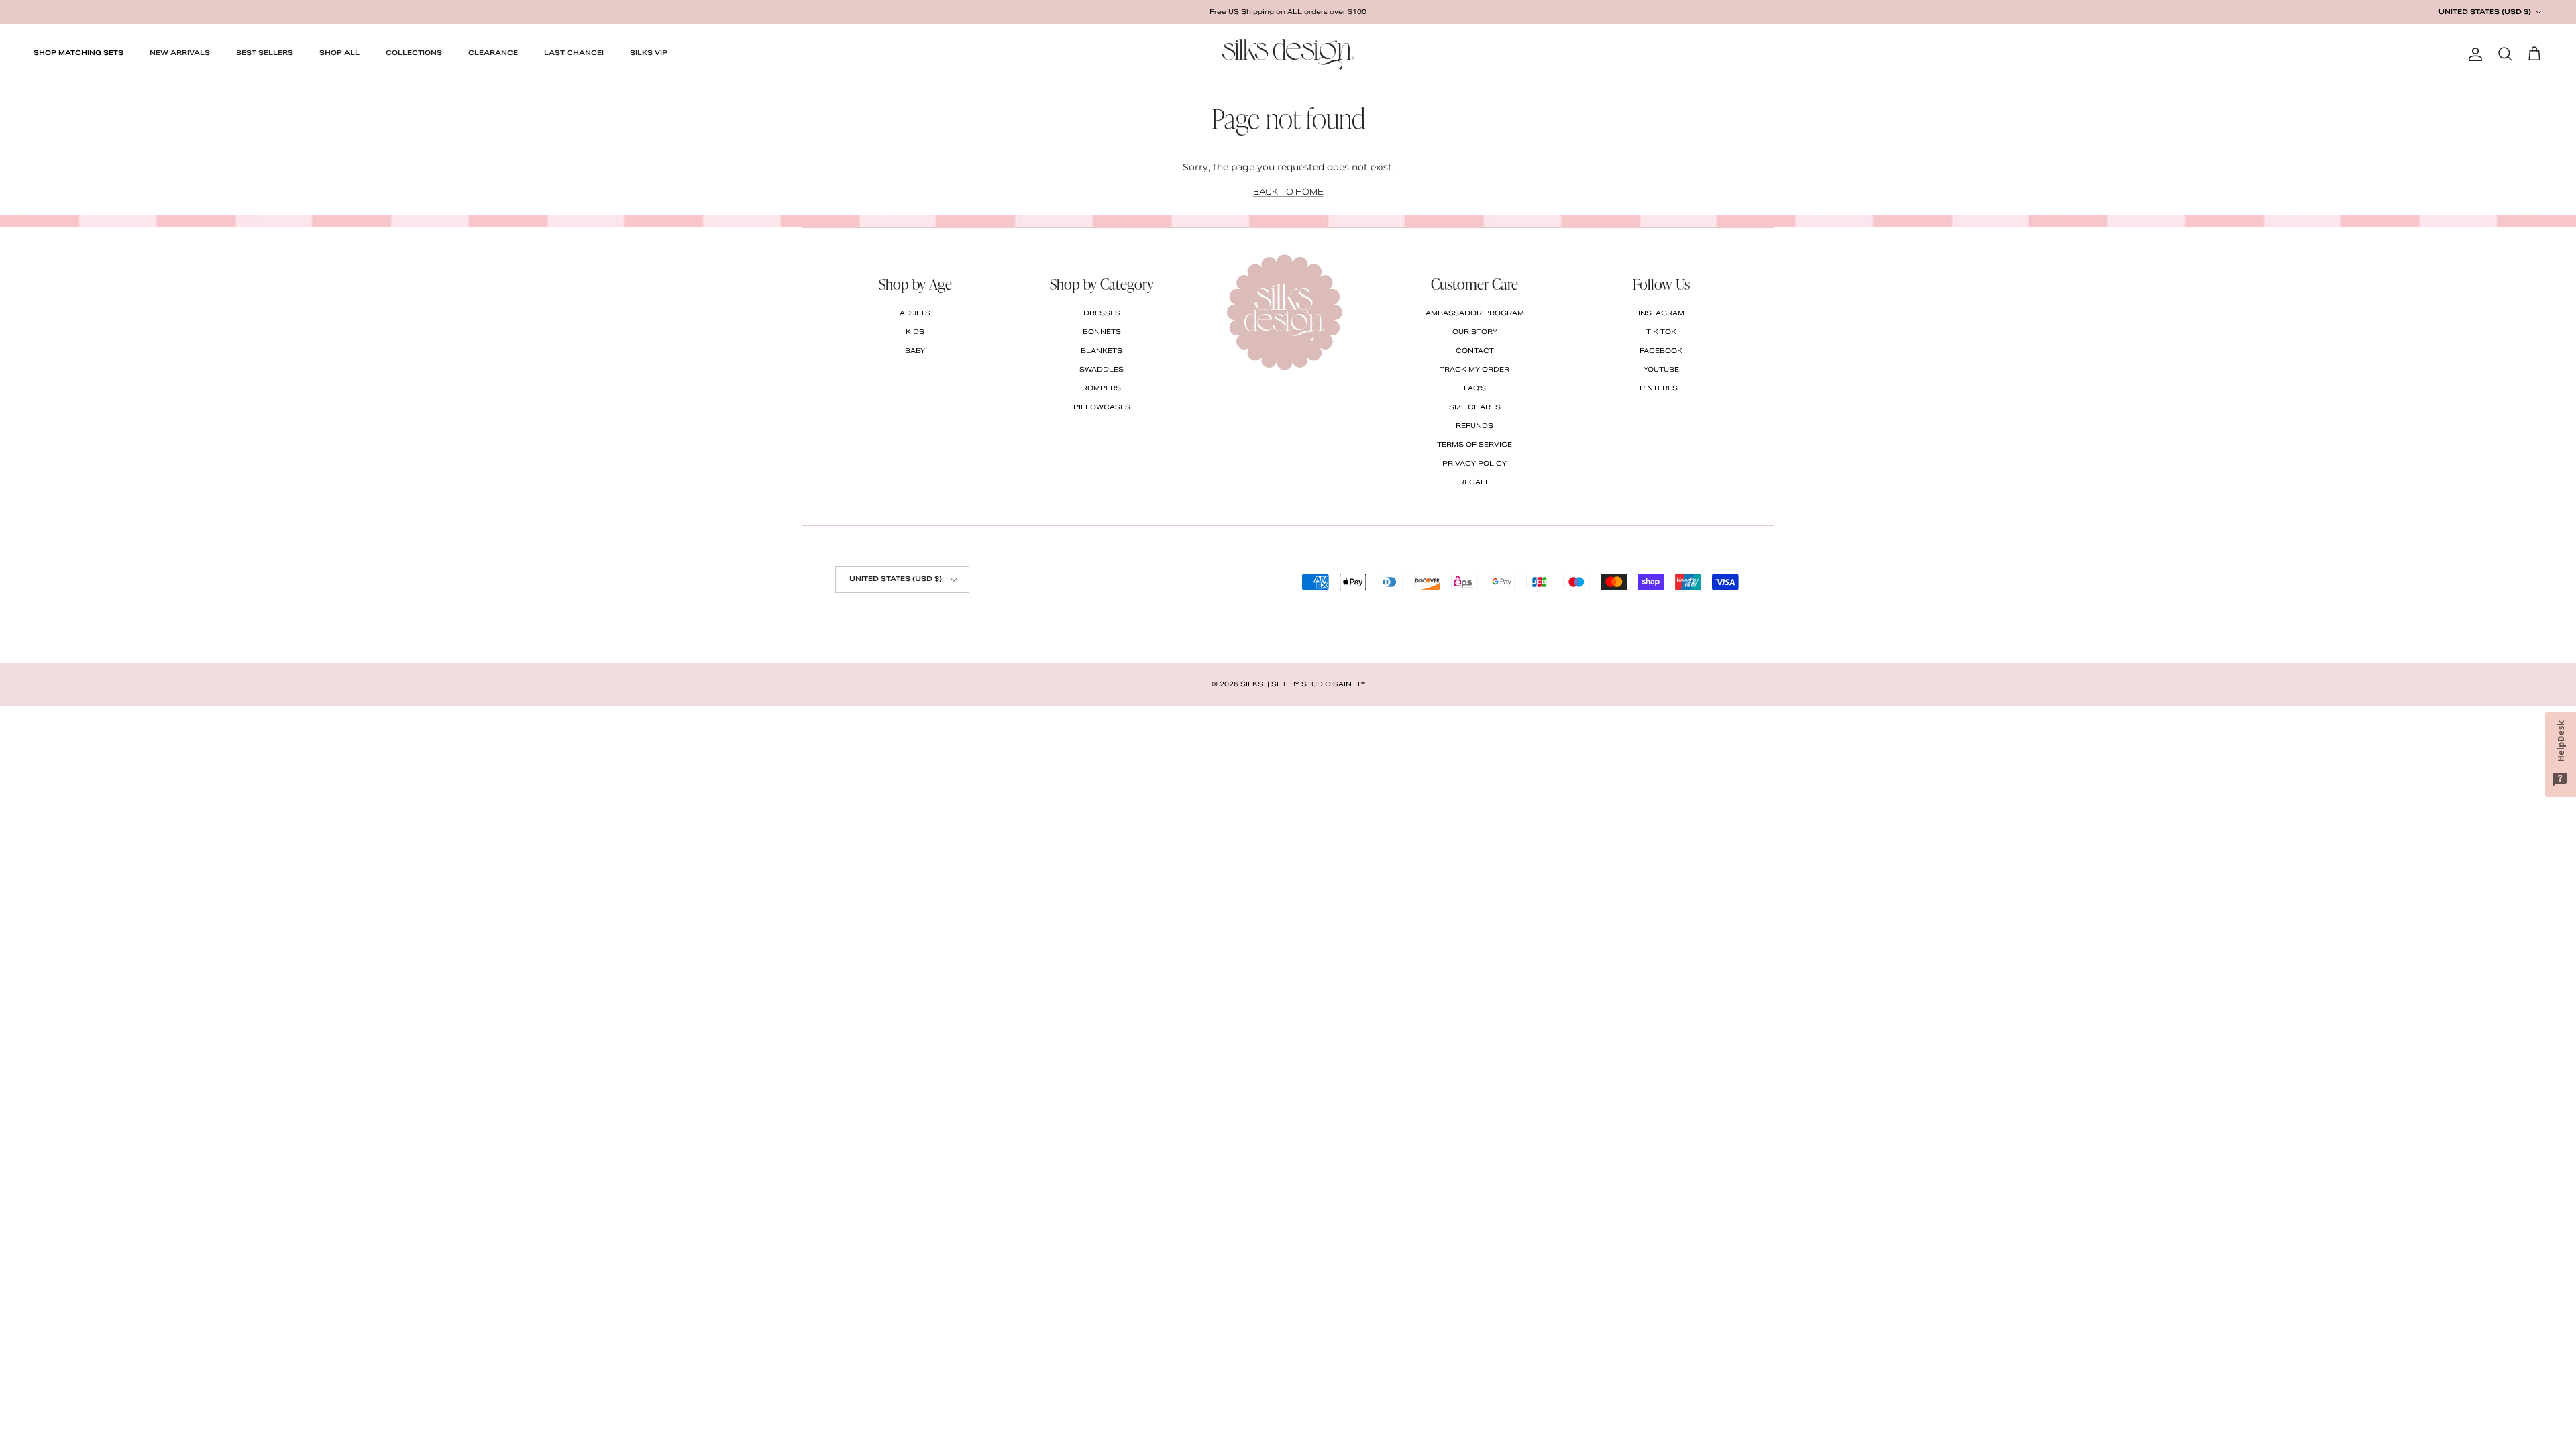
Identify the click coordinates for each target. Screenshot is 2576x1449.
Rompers (1102, 388)
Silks (1252, 684)
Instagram (1661, 313)
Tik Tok (1661, 332)
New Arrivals (180, 53)
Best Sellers (265, 53)
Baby (915, 351)
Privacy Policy (1474, 463)
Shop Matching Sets (78, 53)
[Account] (2473, 54)
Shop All (339, 53)
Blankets (1102, 351)
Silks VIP (649, 53)
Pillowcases (1102, 407)
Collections (414, 53)
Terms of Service (1474, 444)
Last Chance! (574, 53)
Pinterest (1661, 388)
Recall (1474, 482)
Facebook (1661, 351)
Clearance (493, 53)
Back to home (1288, 192)
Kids (915, 332)
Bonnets (1102, 332)
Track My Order (1474, 369)
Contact (1475, 351)
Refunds (1474, 426)
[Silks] (1288, 54)
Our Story (1475, 332)
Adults (915, 313)
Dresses (1102, 313)
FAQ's (1475, 388)
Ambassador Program (1475, 313)
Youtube (1661, 369)
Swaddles (1102, 369)
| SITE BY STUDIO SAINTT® (1316, 684)
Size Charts (1475, 407)
